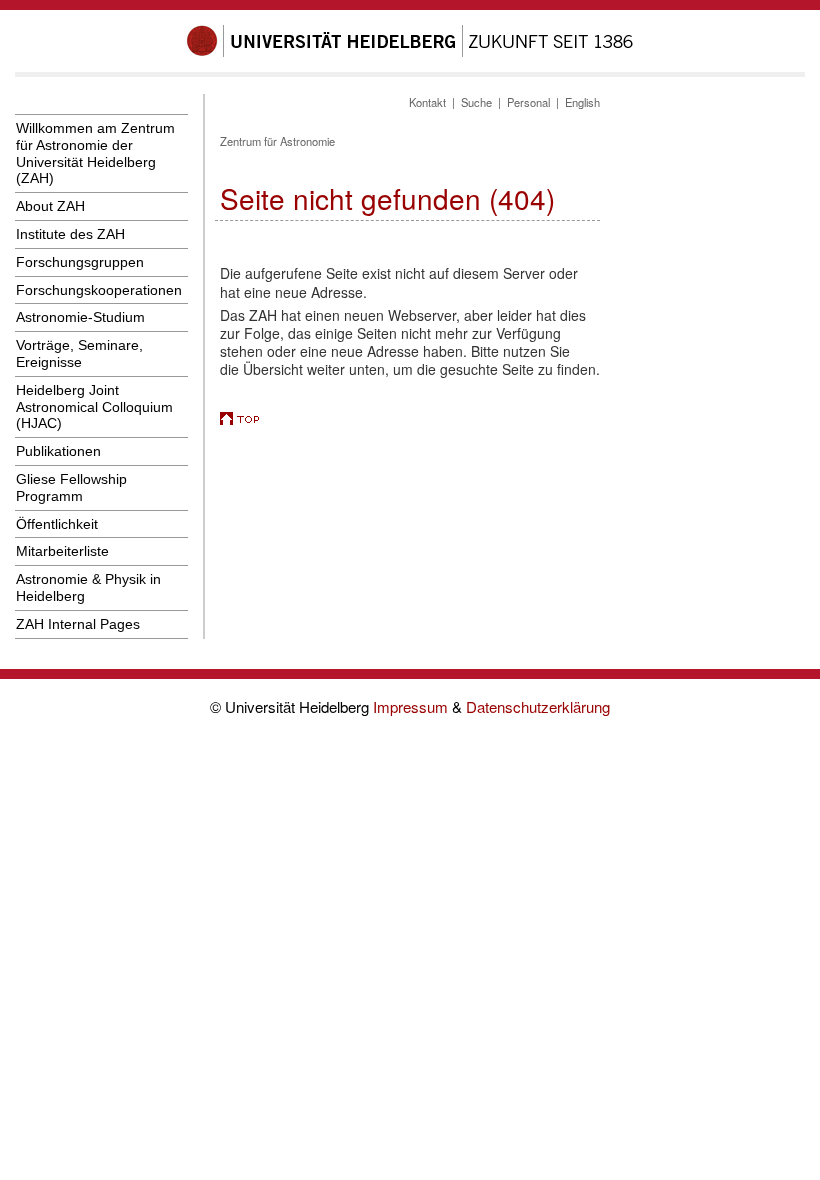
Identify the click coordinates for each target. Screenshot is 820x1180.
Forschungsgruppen (80, 262)
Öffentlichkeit (57, 524)
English (582, 102)
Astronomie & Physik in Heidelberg (88, 587)
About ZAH (50, 206)
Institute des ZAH (70, 234)
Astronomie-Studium (80, 317)
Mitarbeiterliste (62, 551)
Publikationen (58, 451)
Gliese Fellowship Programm (71, 487)
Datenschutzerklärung (538, 706)
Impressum (412, 706)
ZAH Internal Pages (78, 624)
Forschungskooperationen (99, 290)
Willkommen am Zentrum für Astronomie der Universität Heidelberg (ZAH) (95, 153)
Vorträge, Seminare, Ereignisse (79, 353)
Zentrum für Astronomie (277, 141)
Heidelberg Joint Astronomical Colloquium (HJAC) (94, 407)
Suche (476, 102)
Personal (528, 102)
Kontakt (427, 102)
